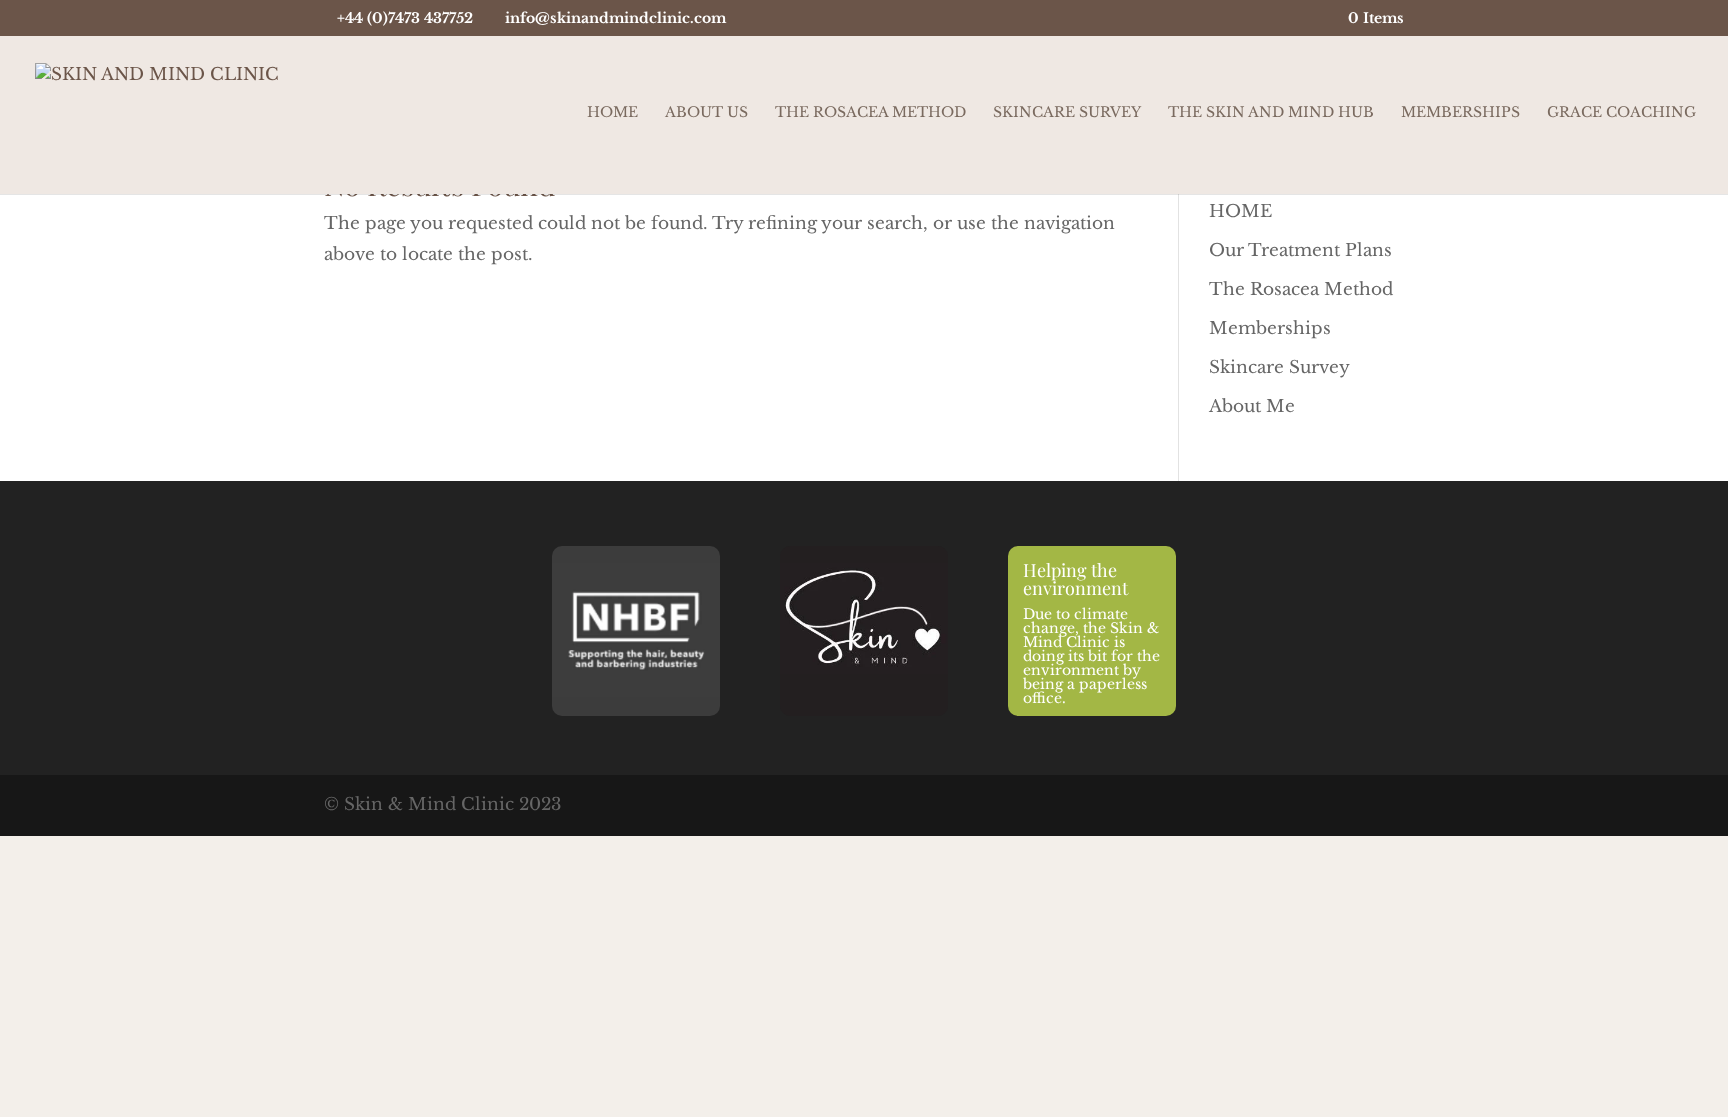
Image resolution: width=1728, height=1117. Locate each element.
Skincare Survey (1067, 113)
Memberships (1460, 113)
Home (612, 113)
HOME (1240, 211)
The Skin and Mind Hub (1271, 113)
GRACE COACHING (1621, 113)
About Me (1252, 406)
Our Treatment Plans (1300, 250)
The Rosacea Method (870, 113)
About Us (706, 113)
